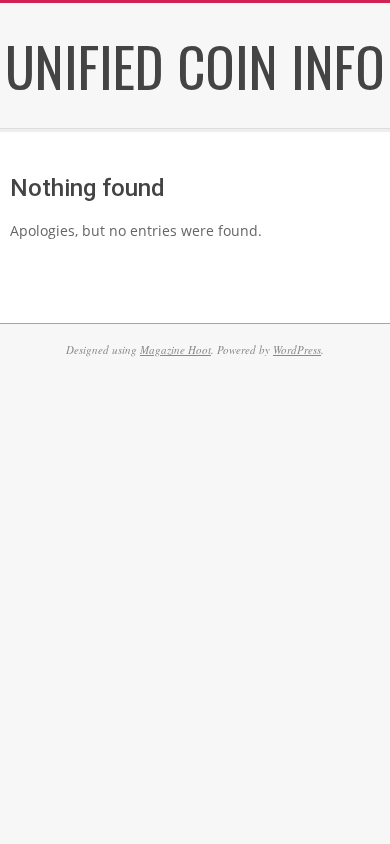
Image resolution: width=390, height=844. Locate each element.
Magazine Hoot (175, 349)
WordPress (297, 349)
